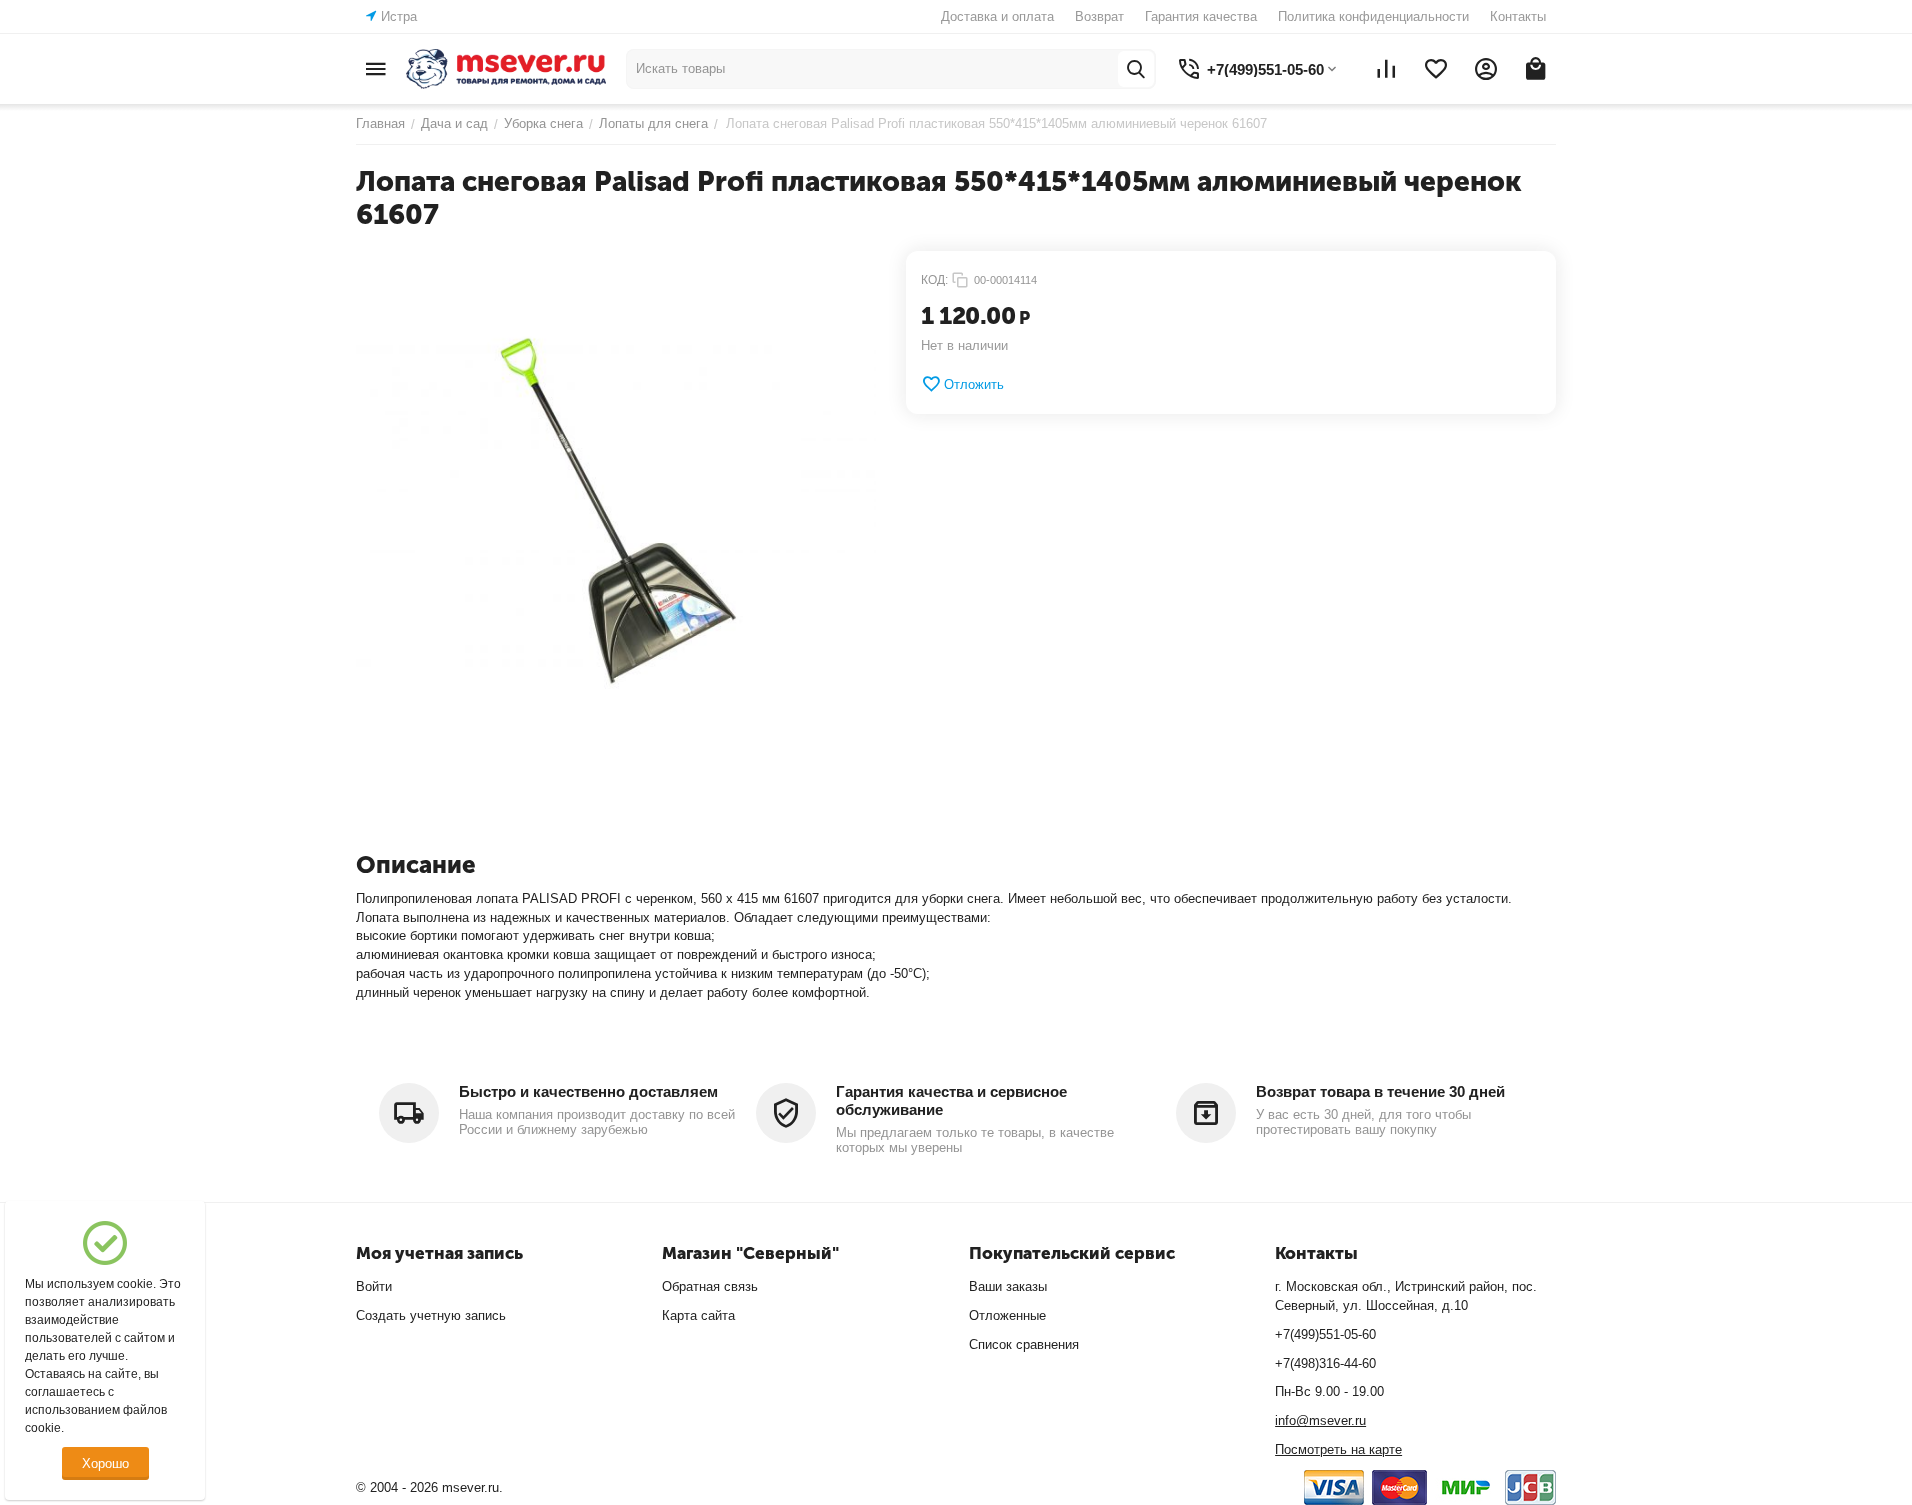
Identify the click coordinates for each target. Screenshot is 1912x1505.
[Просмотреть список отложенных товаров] (1436, 69)
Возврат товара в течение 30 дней (1380, 1091)
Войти (374, 1286)
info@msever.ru (1320, 1420)
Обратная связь (710, 1286)
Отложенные (1007, 1315)
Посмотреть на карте (1338, 1449)
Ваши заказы (1008, 1286)
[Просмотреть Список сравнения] (1386, 69)
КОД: (934, 280)
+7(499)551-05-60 (1325, 1334)
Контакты (1518, 16)
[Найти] (1136, 69)
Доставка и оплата (997, 16)
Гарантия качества (1201, 16)
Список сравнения (1024, 1344)
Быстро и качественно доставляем (588, 1091)
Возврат (1099, 16)
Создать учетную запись (431, 1315)
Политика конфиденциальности (1373, 16)
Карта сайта (698, 1315)
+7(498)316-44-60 (1325, 1363)
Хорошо (105, 1463)
